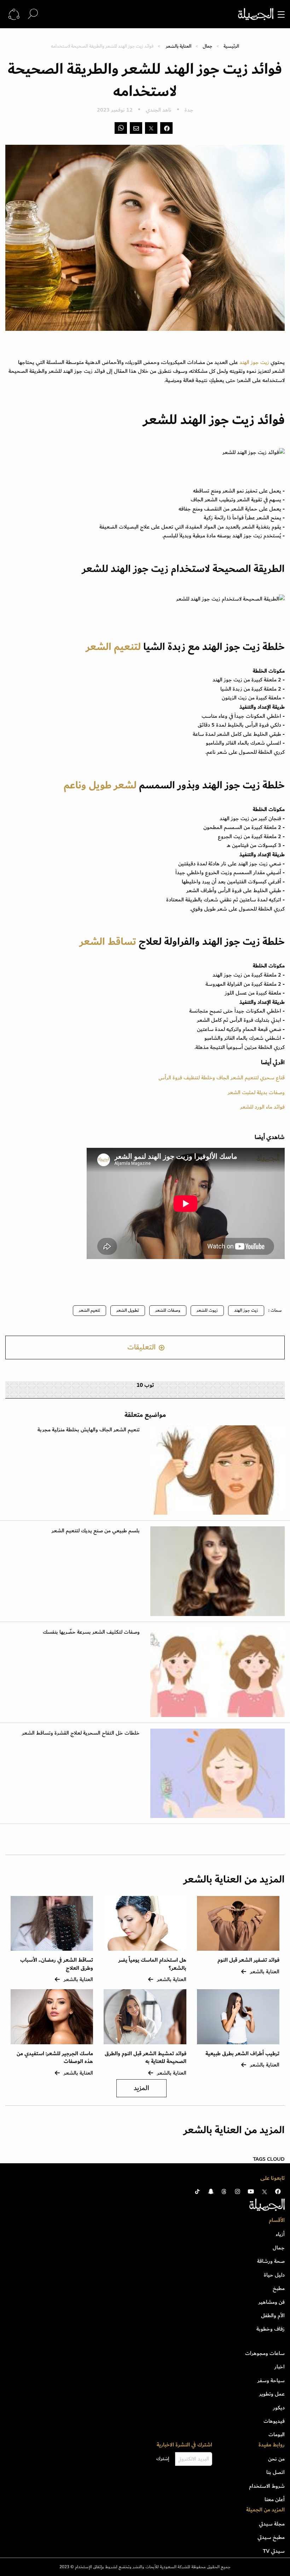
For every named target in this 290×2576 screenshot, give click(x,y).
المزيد (141, 2088)
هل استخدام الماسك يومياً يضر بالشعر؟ (152, 1964)
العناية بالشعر (179, 46)
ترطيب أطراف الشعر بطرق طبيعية (242, 2054)
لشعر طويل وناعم (100, 785)
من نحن (276, 2459)
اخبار (280, 2367)
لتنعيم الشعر (113, 647)
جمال (207, 46)
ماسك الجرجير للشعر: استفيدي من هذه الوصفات (55, 2058)
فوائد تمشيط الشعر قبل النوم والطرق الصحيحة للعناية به (146, 2058)
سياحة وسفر (271, 2380)
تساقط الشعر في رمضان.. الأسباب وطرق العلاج (57, 1964)
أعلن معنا (275, 2499)
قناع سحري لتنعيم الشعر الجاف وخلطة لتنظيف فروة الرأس (222, 1078)
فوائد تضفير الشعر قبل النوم (248, 1960)
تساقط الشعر (108, 942)
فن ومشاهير (272, 2302)
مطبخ (279, 2288)
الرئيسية (231, 46)
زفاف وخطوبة (271, 2329)
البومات (277, 2434)
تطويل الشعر (128, 1310)
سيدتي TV (274, 2551)
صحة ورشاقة (271, 2261)
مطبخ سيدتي (271, 2537)
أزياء (280, 2234)
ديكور (279, 2408)
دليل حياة (274, 2275)
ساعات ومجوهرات (265, 2353)
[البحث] (33, 14)
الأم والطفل (273, 2315)
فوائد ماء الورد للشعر (262, 1107)
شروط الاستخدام (267, 2486)
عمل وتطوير (272, 2394)
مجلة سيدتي (272, 2524)
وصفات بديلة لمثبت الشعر (256, 1092)
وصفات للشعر (168, 1310)
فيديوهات (274, 2421)
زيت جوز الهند (255, 362)
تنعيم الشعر (89, 1310)
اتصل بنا (275, 2472)
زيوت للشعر (207, 1310)
